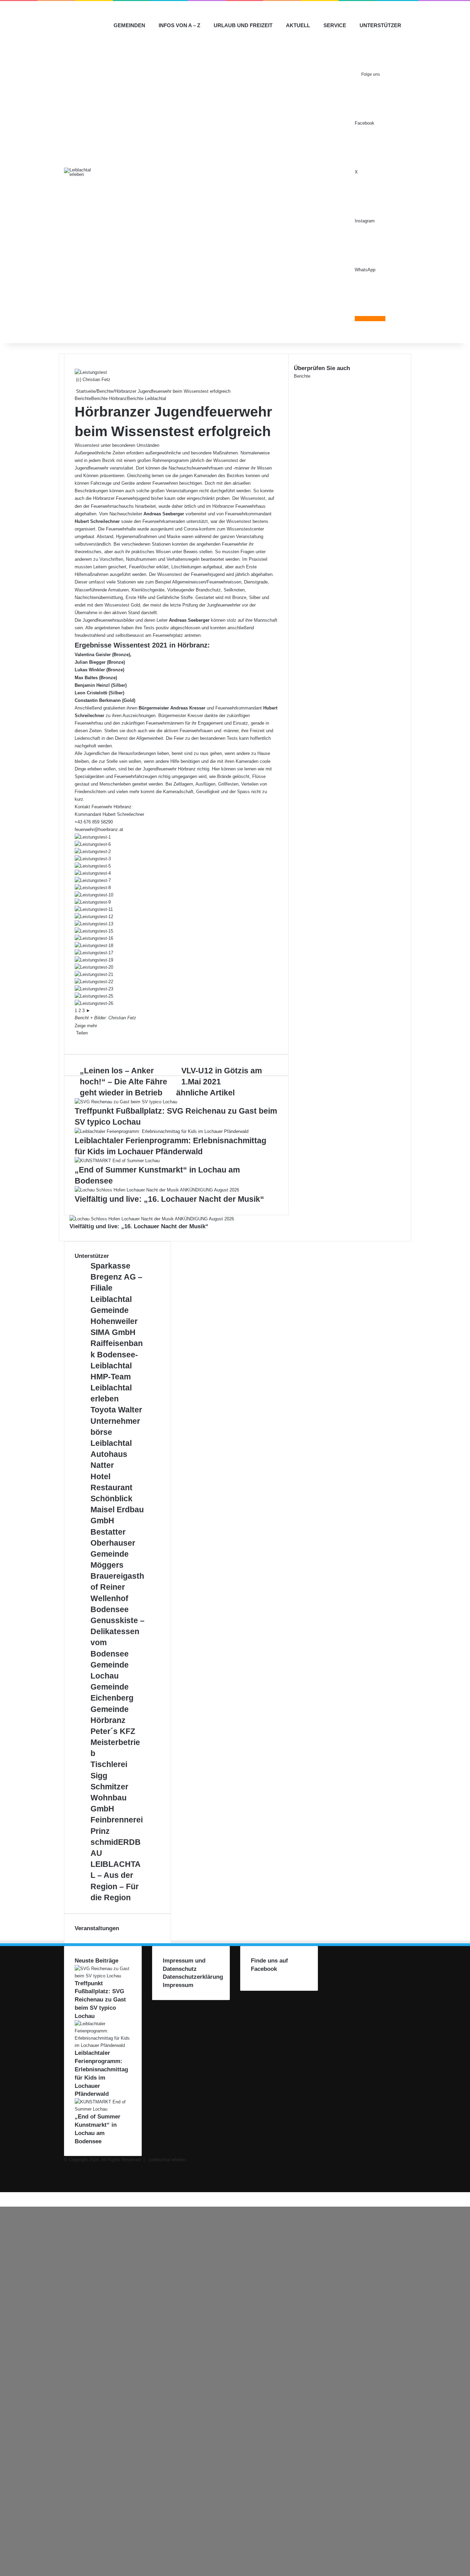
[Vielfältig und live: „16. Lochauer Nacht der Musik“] (157, 1190)
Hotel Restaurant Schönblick (111, 1487)
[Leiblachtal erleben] (80, 172)
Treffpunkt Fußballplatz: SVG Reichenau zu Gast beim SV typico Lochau (100, 2000)
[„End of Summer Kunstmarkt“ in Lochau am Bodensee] (117, 1161)
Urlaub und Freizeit (243, 25)
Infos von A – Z (179, 25)
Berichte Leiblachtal (147, 398)
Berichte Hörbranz (109, 398)
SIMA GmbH (113, 1332)
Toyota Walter (116, 1410)
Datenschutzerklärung (193, 1977)
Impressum (178, 1985)
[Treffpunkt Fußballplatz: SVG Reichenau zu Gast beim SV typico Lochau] (126, 1102)
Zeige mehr (87, 1026)
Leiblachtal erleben (167, 2160)
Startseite (85, 391)
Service (335, 25)
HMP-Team (111, 1377)
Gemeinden (129, 25)
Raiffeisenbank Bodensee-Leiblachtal (117, 1354)
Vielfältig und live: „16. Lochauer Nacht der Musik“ (169, 1199)
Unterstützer (380, 25)
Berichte (105, 391)
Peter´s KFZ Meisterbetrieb (115, 1742)
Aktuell (298, 25)
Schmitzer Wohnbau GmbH (109, 1798)
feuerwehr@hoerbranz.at (99, 829)
